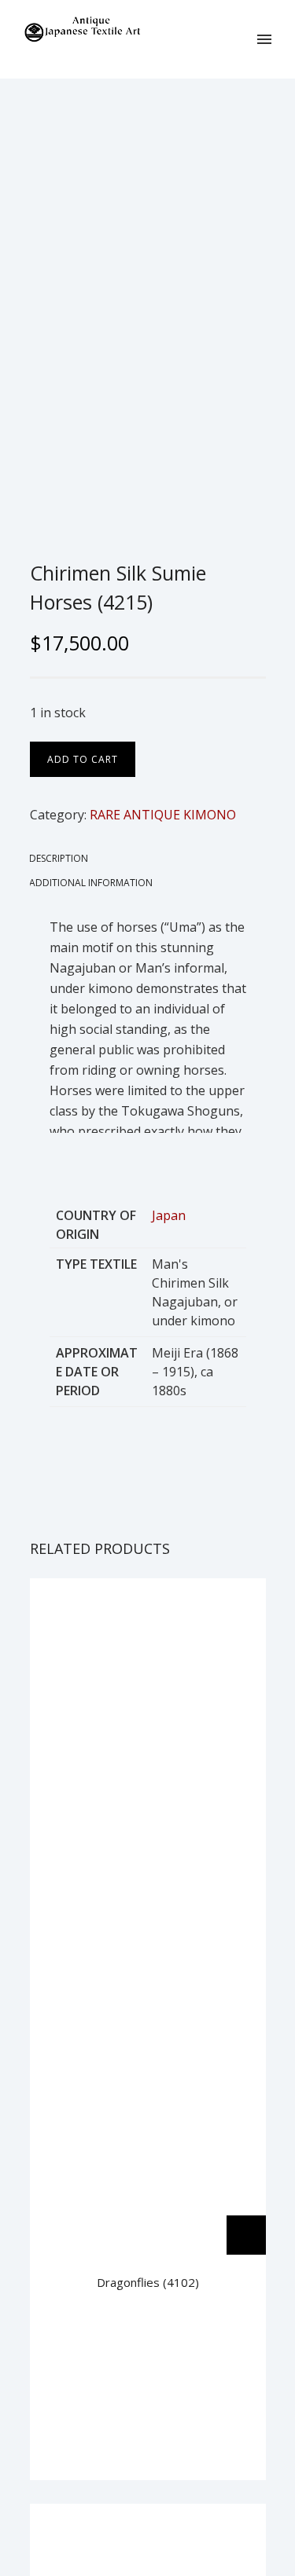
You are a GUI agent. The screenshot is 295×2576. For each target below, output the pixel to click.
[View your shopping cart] (238, 39)
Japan (169, 1215)
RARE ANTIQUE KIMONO (163, 815)
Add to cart (83, 759)
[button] (246, 2235)
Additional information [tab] (91, 883)
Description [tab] (59, 858)
